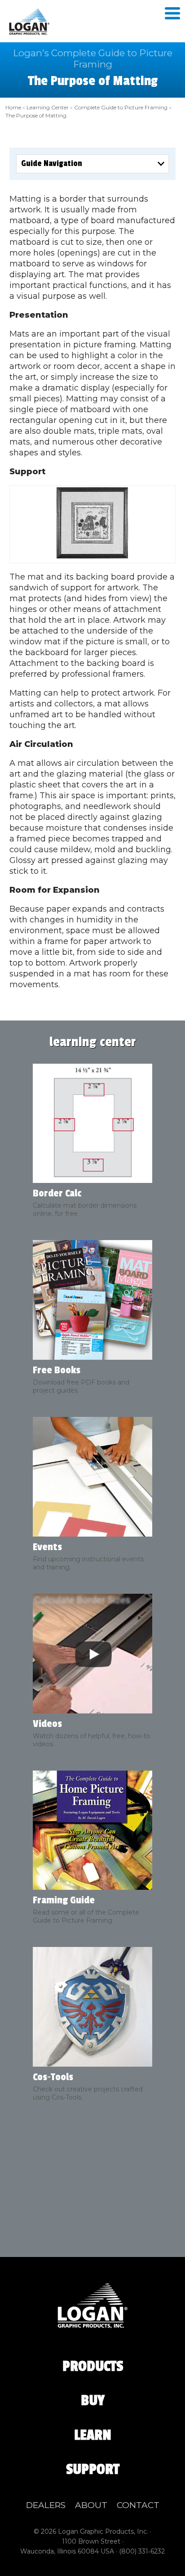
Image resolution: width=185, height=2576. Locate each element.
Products (93, 2366)
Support (93, 2469)
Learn (93, 2435)
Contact (138, 2505)
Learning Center (48, 107)
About (91, 2505)
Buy (93, 2401)
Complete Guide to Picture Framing (121, 107)
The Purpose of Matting (36, 115)
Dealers (46, 2505)
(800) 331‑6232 (142, 2551)
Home (13, 107)
